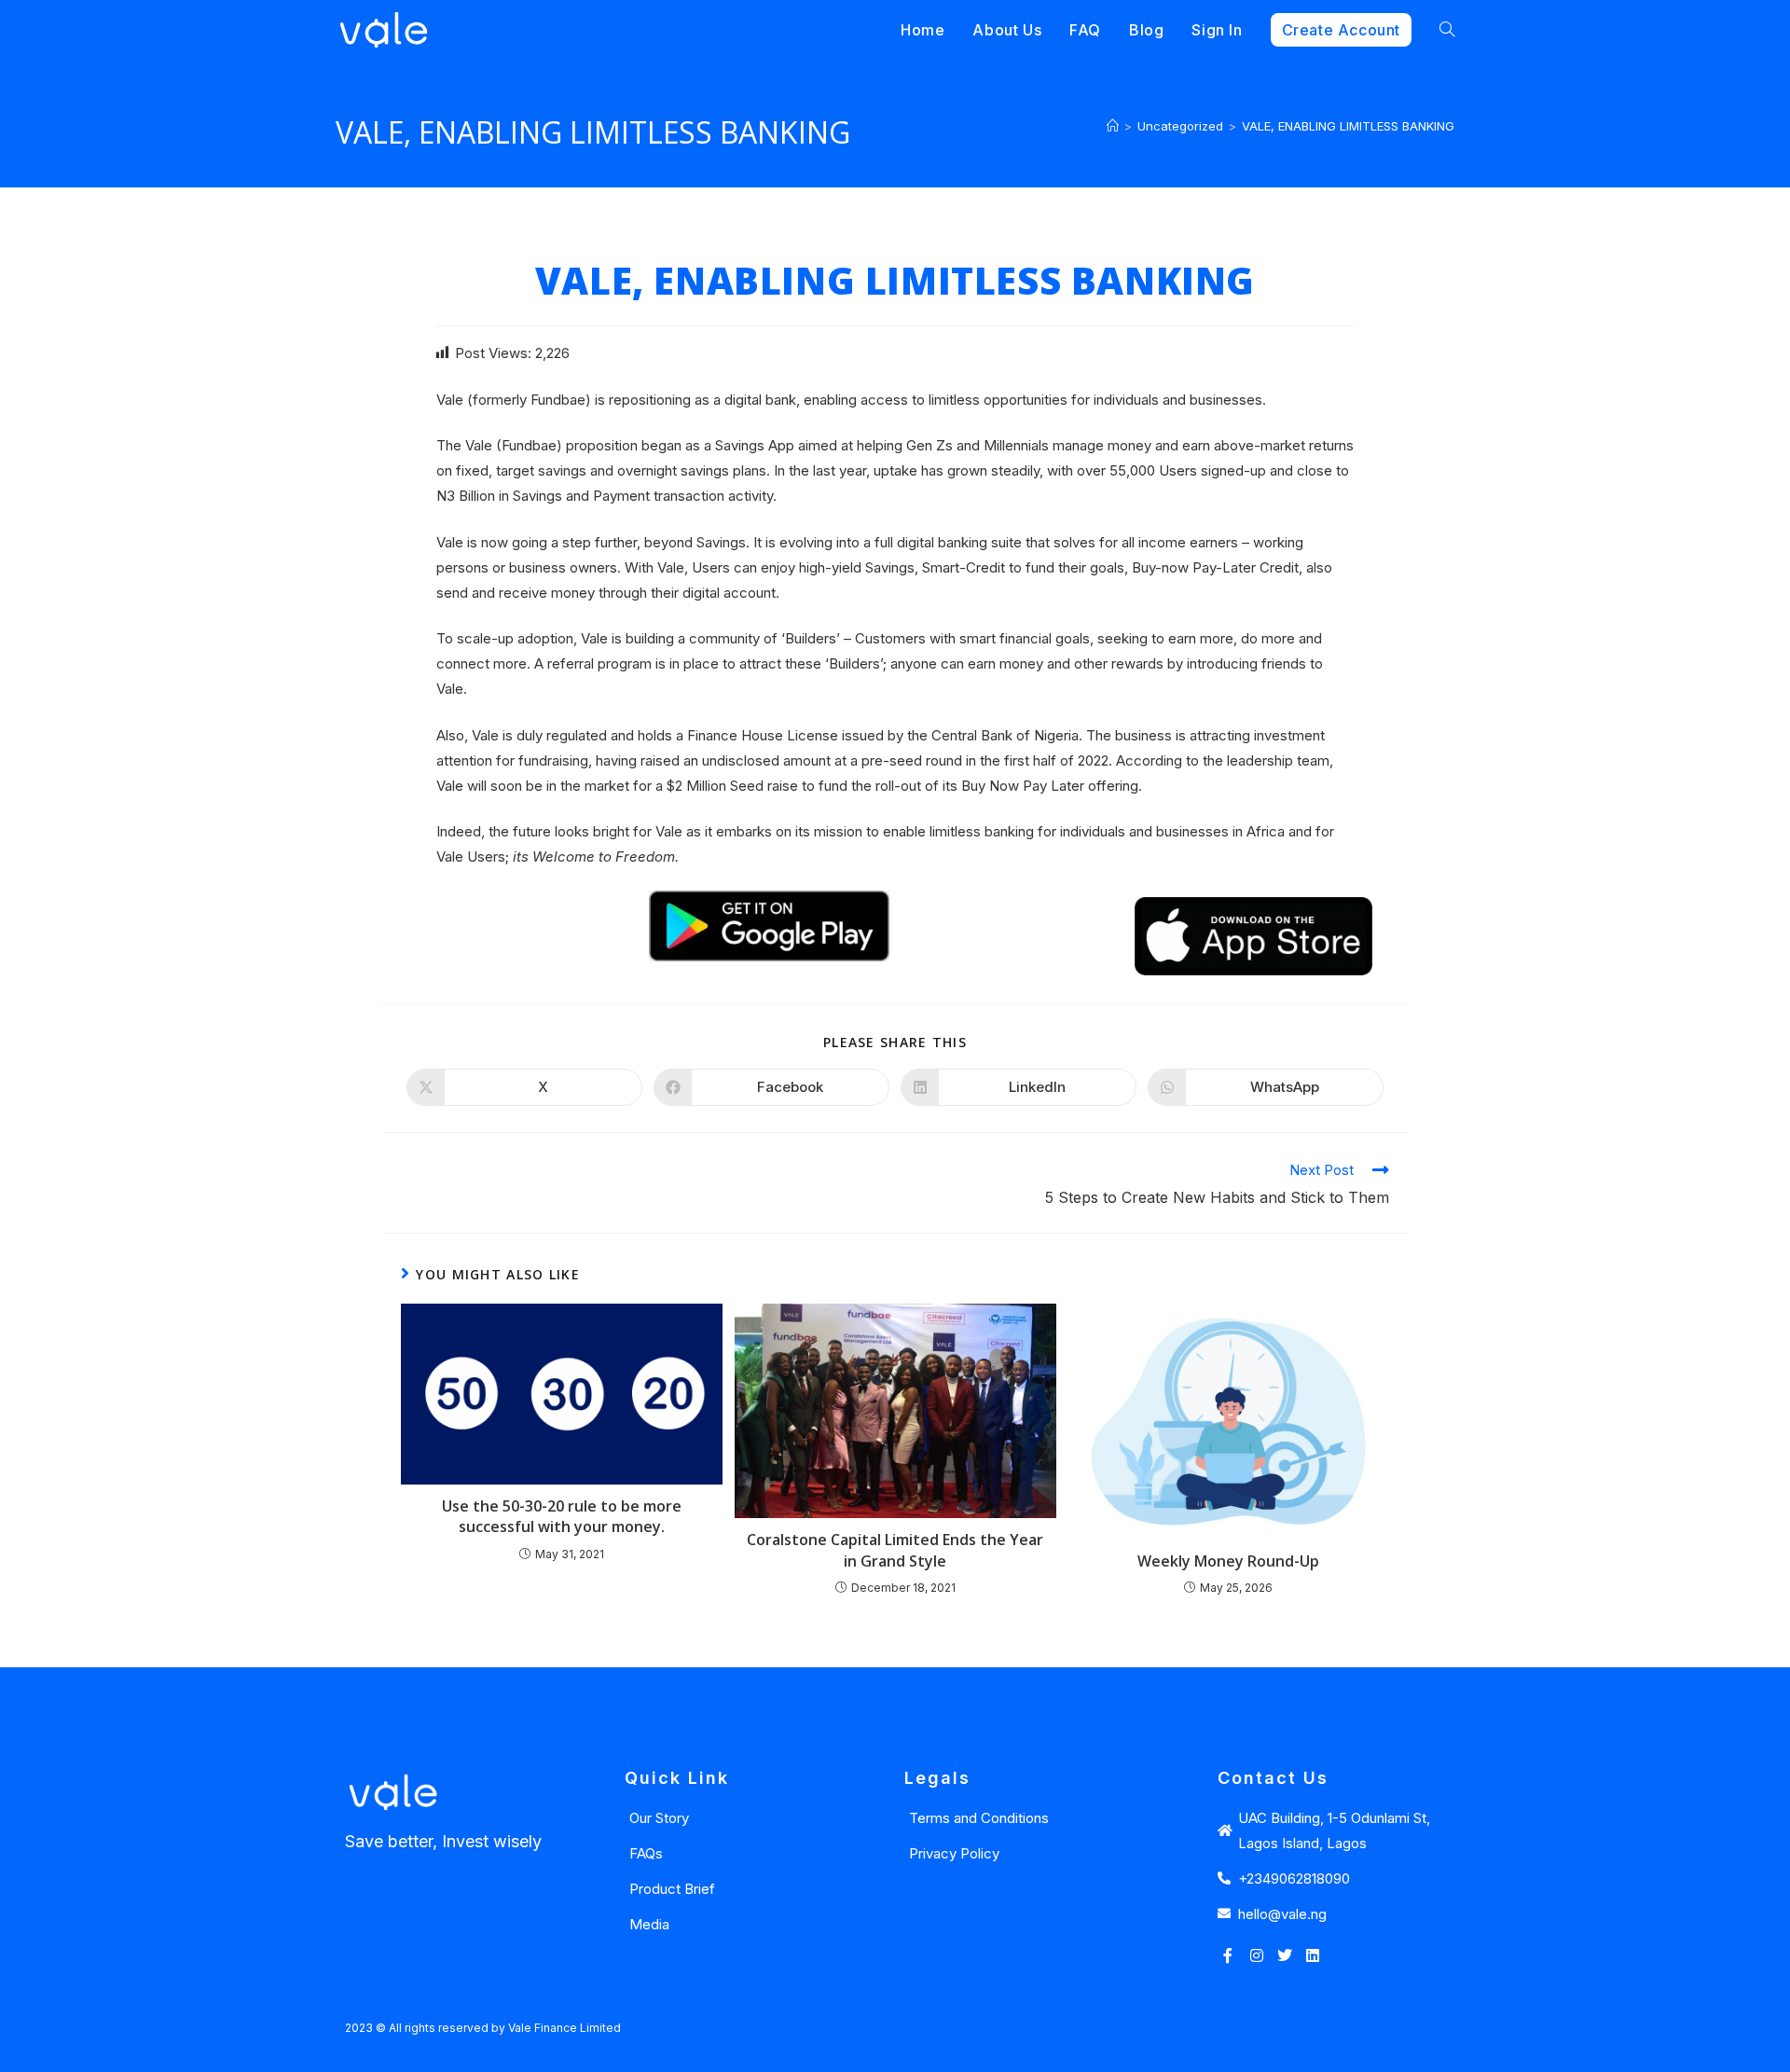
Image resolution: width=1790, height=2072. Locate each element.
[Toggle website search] (1447, 30)
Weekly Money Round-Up (1228, 1561)
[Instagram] (1256, 1955)
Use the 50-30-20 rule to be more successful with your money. (562, 1516)
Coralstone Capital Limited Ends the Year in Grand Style (895, 1550)
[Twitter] (1285, 1955)
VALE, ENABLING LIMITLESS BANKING (1348, 126)
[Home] (1113, 126)
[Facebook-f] (1228, 1955)
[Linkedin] (1313, 1955)
